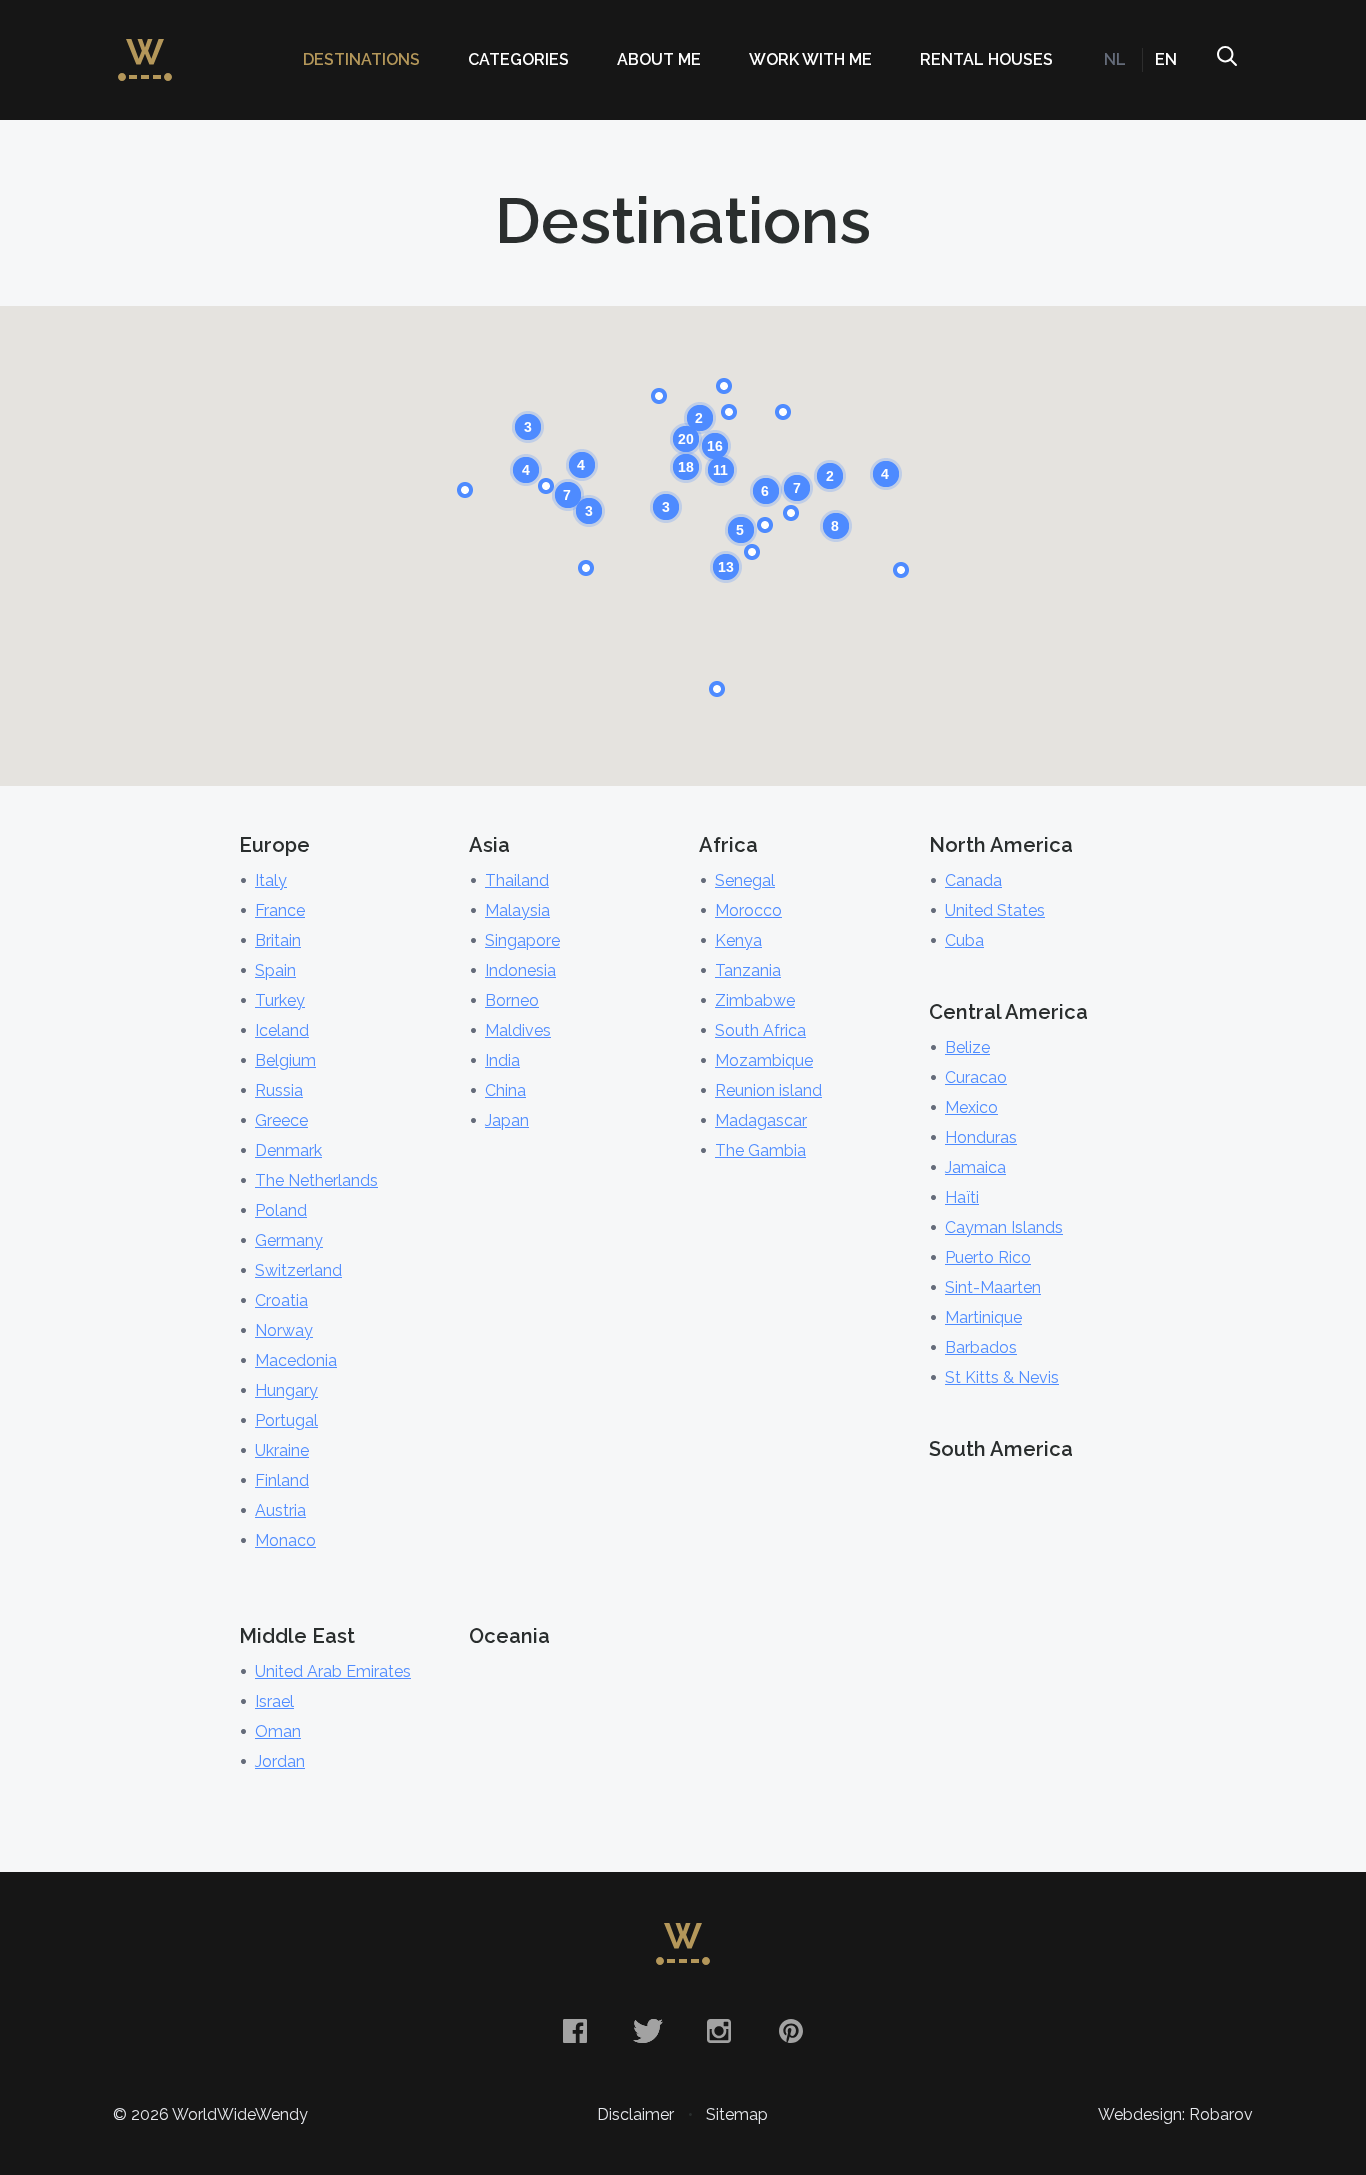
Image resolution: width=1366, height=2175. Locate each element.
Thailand (517, 880)
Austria (280, 1510)
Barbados (981, 1347)
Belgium (285, 1060)
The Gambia (760, 1150)
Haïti (962, 1197)
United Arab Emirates (333, 1671)
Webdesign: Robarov (1175, 2114)
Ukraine (282, 1450)
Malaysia (517, 910)
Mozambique (764, 1060)
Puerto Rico (988, 1257)
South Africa (760, 1030)
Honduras (981, 1137)
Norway (284, 1330)
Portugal (286, 1420)
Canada (973, 880)
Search (1226, 60)
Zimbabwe (755, 1000)
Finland (282, 1480)
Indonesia (520, 970)
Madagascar (761, 1120)
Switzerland (298, 1270)
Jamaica (975, 1167)
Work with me (810, 59)
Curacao (976, 1077)
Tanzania (748, 970)
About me (659, 59)
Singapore (522, 940)
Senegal (745, 880)
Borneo (512, 1000)
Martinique (983, 1317)
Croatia (281, 1300)
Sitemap (737, 2114)
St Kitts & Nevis (1002, 1377)
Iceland (282, 1030)
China (505, 1090)
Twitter (647, 2031)
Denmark (288, 1150)
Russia (279, 1090)
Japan (507, 1120)
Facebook (575, 2031)
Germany (289, 1240)
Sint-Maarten (993, 1287)
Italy (271, 880)
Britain (278, 940)
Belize (967, 1047)
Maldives (518, 1030)
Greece (281, 1120)
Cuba (964, 940)
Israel (274, 1701)
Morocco (748, 910)
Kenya (738, 940)
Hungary (286, 1390)
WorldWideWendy (145, 50)
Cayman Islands (1004, 1227)
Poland (281, 1210)
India (502, 1060)
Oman (278, 1731)
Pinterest (791, 2031)
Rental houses (986, 59)
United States (995, 910)
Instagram (719, 2031)
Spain (275, 970)
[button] (729, 412)
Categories (518, 59)
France (280, 910)
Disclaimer (635, 2114)
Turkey (280, 1000)
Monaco (285, 1540)
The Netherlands (316, 1180)
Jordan (280, 1761)
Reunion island (768, 1090)
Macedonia (296, 1360)
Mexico (971, 1107)
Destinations (361, 59)
